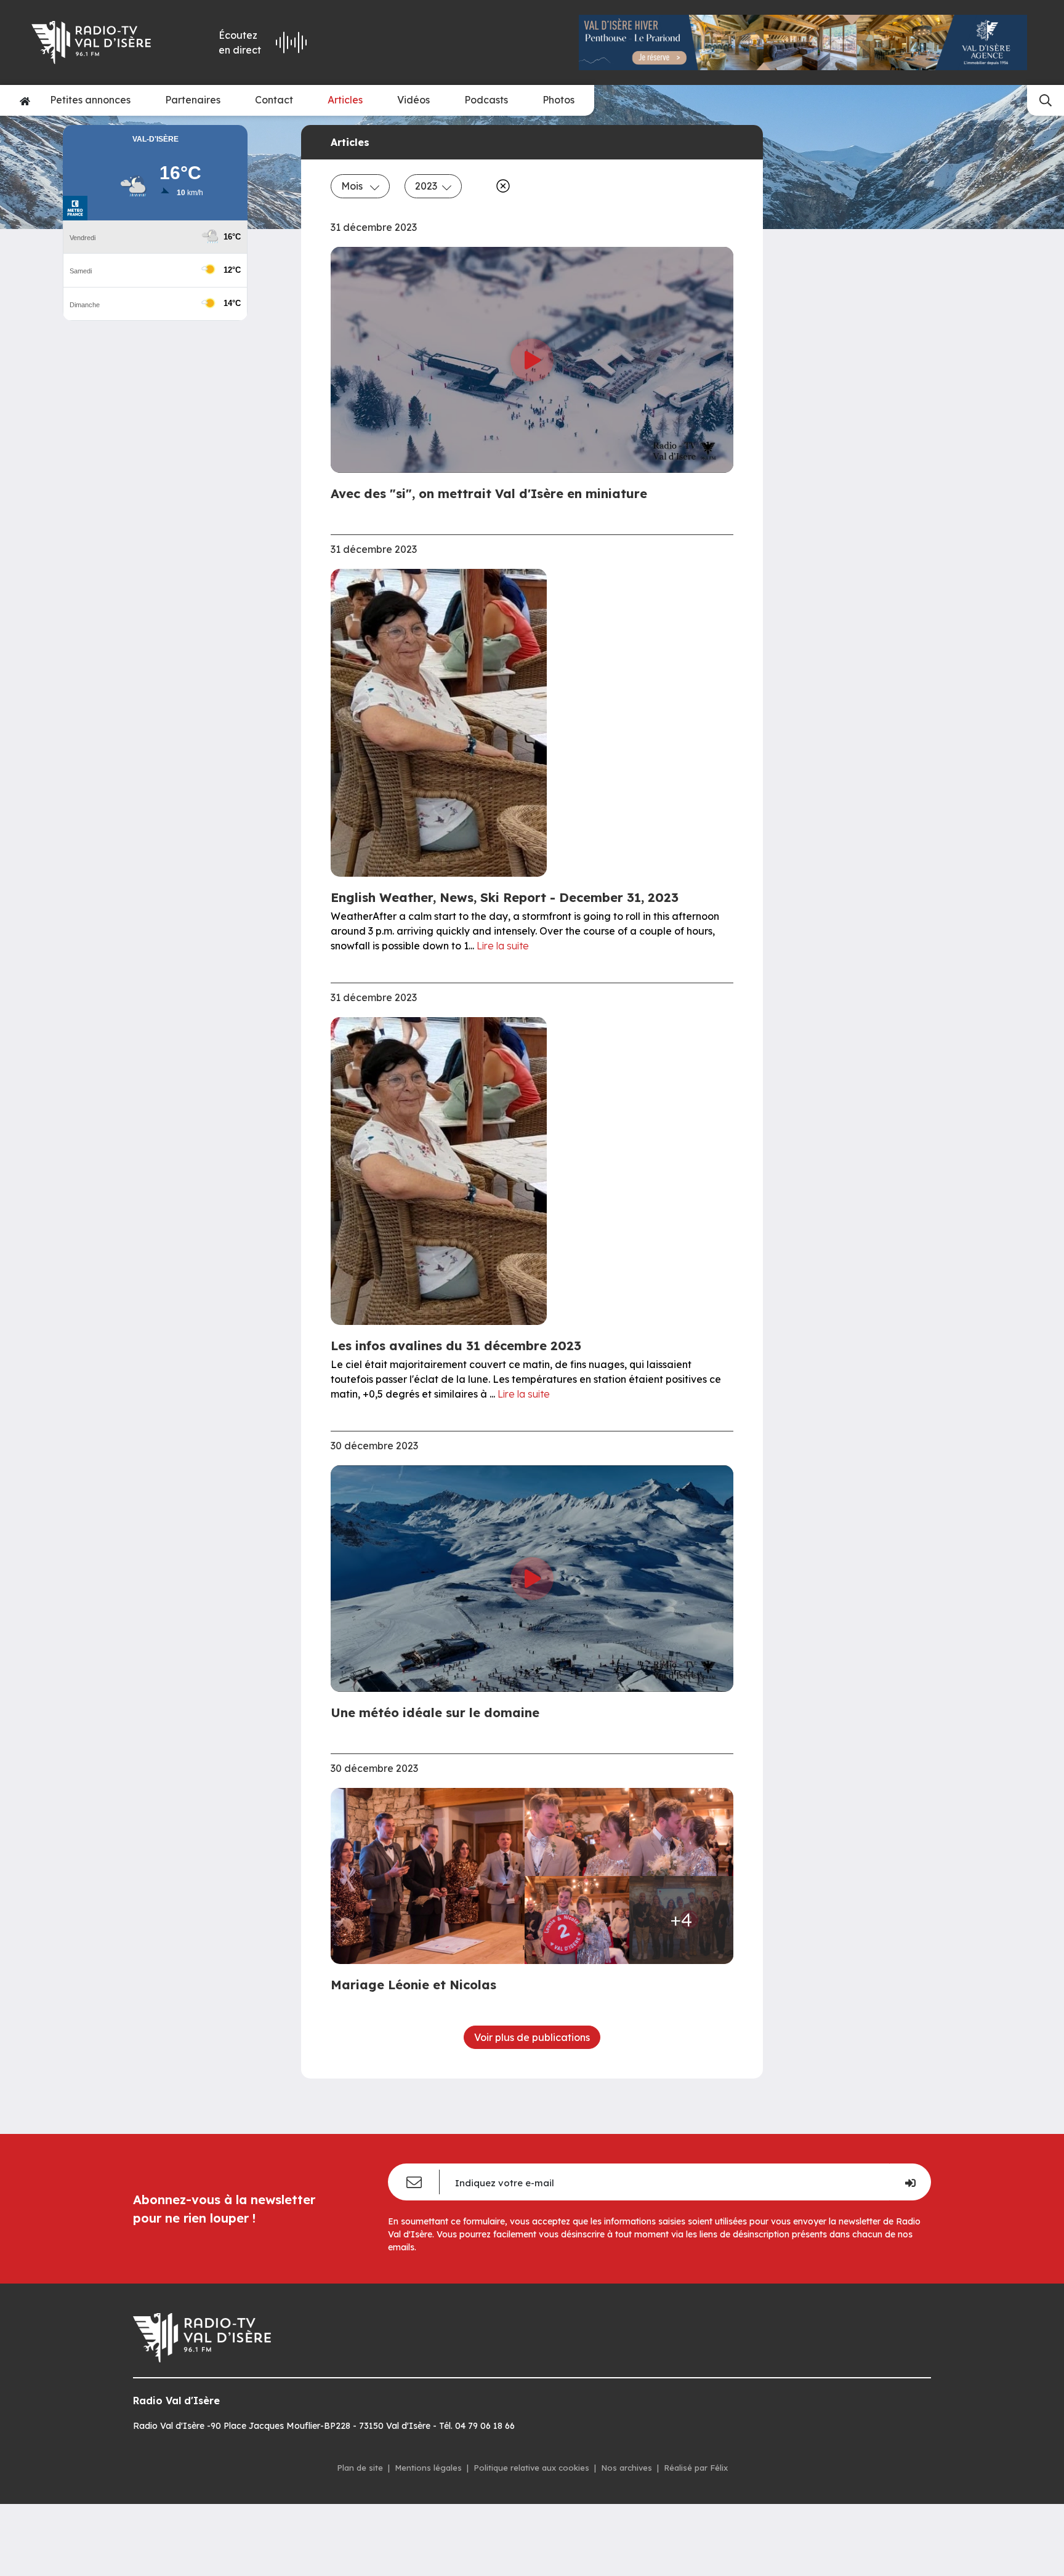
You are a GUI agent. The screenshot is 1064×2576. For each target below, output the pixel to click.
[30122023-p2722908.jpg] (577, 1832)
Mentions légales (428, 2468)
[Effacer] (501, 186)
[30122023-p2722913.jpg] (682, 1832)
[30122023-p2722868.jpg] (431, 1876)
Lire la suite (503, 946)
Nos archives (627, 2468)
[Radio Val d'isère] (100, 42)
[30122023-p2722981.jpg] (577, 1920)
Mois (353, 186)
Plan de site (360, 2468)
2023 (426, 186)
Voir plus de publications (532, 2037)
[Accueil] (25, 100)
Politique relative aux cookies (531, 2468)
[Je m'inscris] (910, 2182)
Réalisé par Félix (696, 2468)
